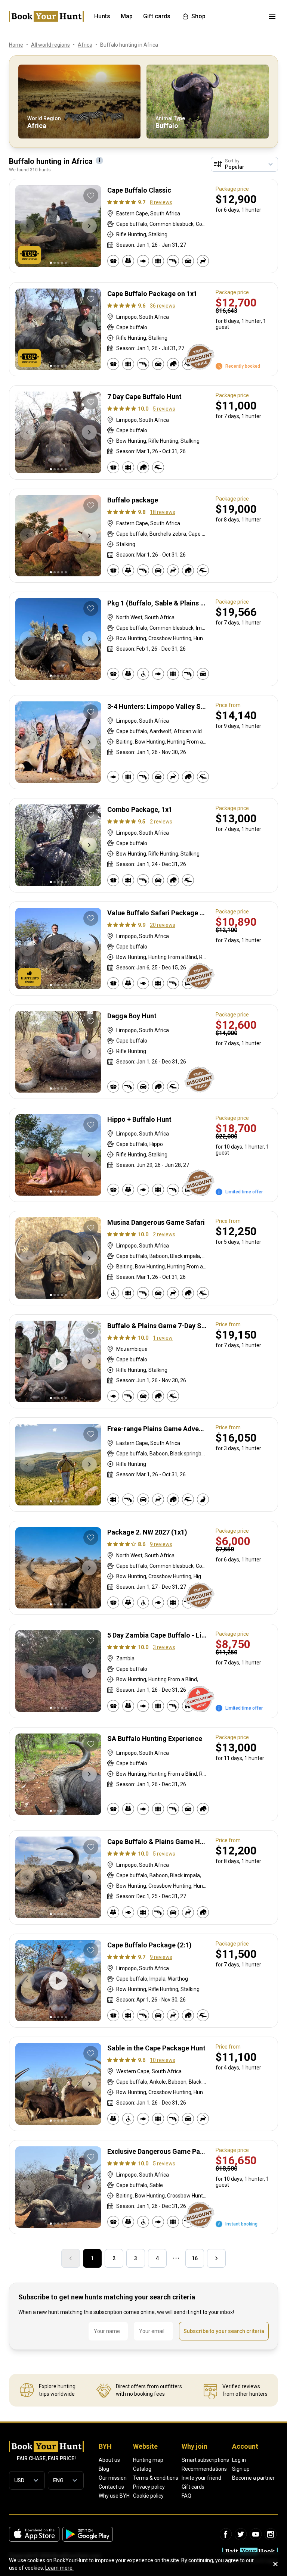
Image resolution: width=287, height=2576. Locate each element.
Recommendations (204, 2469)
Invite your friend (201, 2478)
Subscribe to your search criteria (224, 2331)
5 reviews (164, 409)
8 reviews (161, 202)
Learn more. (59, 2568)
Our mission (113, 2478)
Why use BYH (114, 2496)
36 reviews (163, 306)
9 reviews (161, 1544)
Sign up (241, 2469)
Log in (239, 2460)
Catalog (142, 2469)
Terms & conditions (156, 2478)
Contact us (111, 2487)
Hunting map (148, 2460)
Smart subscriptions (205, 2460)
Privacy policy (149, 2487)
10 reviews (163, 2060)
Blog (104, 2469)
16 (195, 2258)
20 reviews (163, 925)
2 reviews (161, 822)
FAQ (186, 2496)
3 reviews (164, 1647)
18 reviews (163, 512)
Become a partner (253, 2478)
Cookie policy (148, 2496)
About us (109, 2460)
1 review (163, 1338)
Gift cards (193, 2487)
